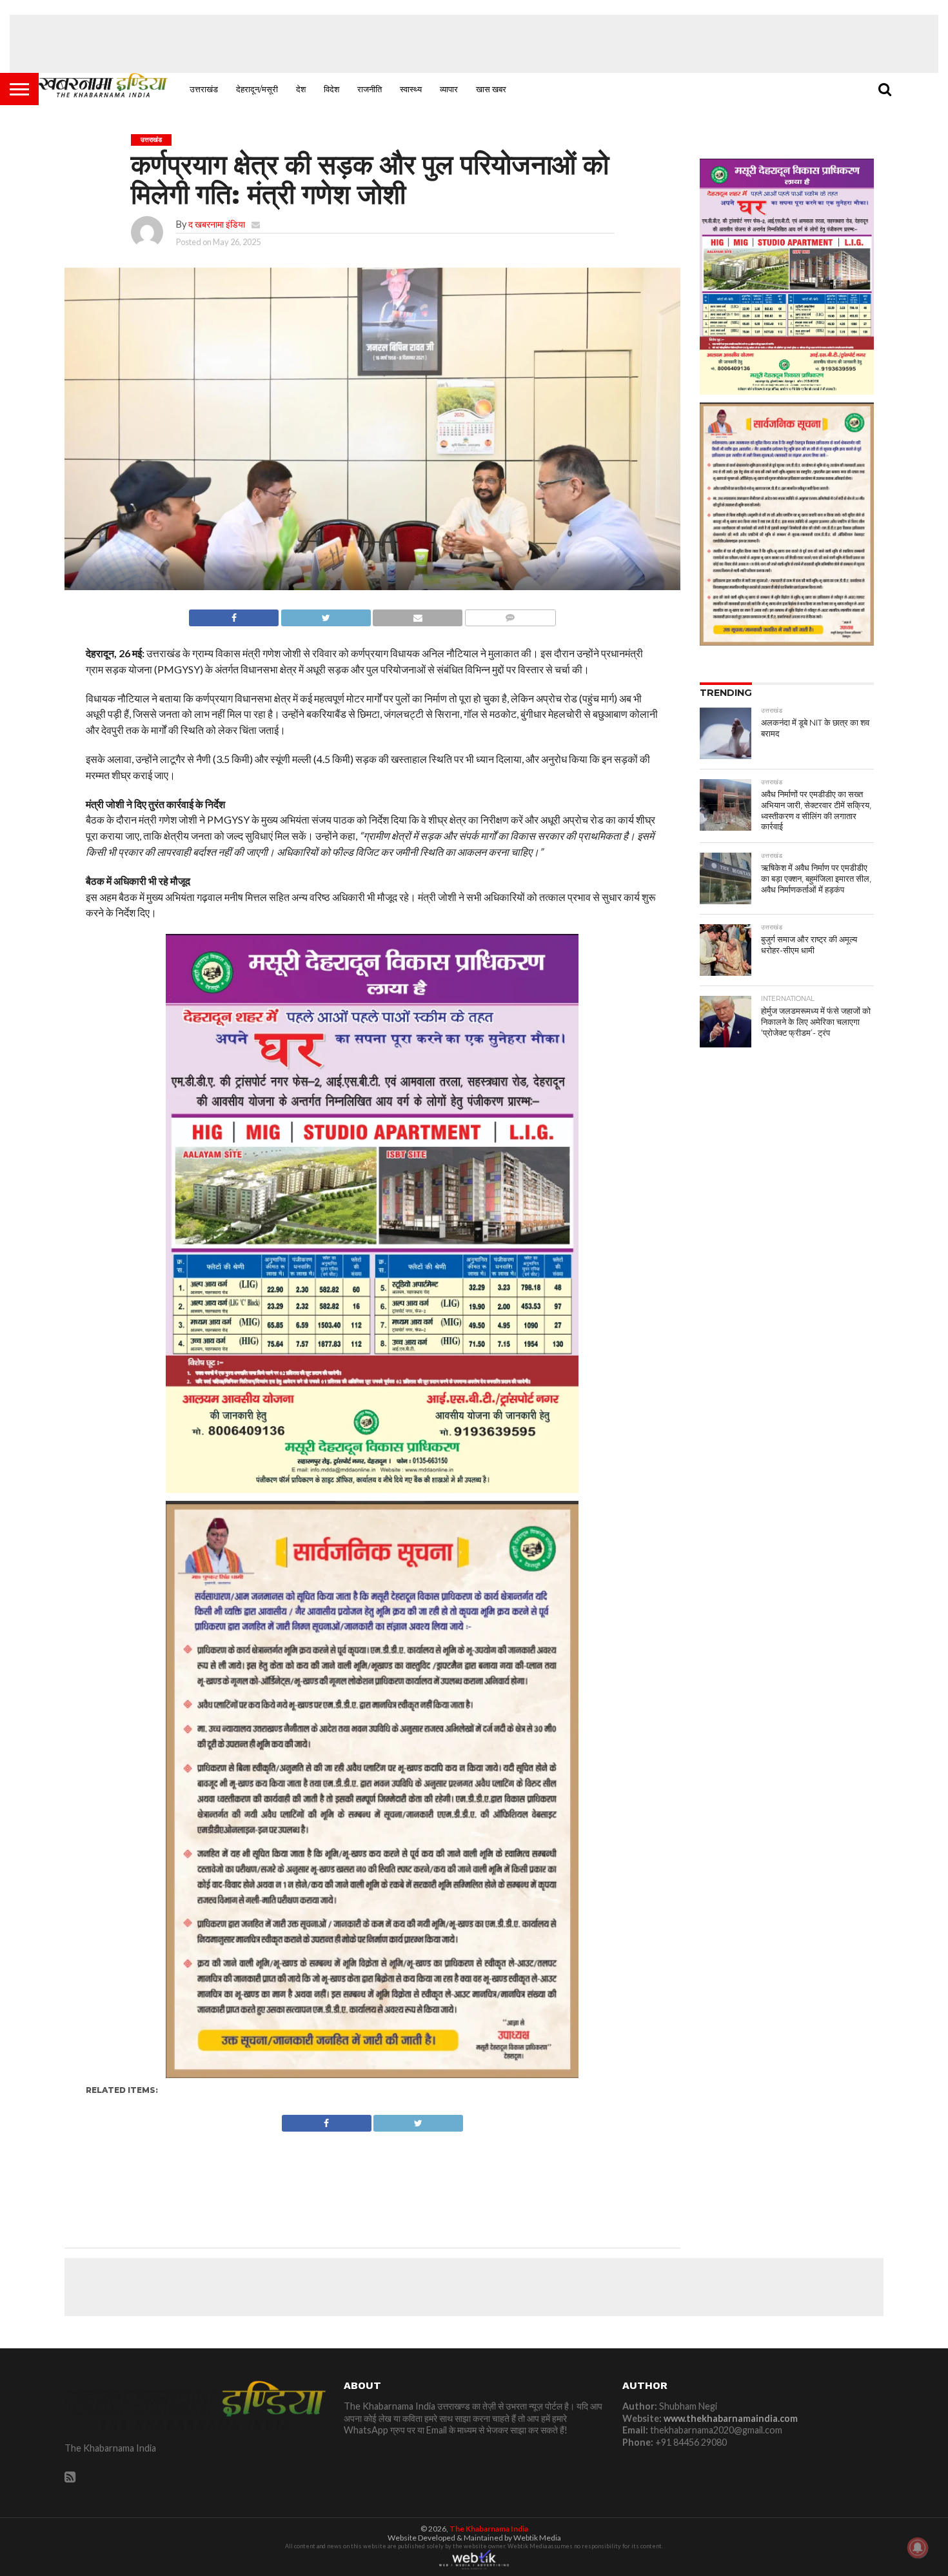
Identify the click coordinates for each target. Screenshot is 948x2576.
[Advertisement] (474, 44)
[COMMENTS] (510, 614)
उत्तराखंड (204, 89)
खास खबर (491, 89)
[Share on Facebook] (234, 614)
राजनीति (370, 89)
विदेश (331, 89)
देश (301, 89)
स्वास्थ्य (411, 89)
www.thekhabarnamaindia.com (731, 2418)
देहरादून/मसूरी (257, 89)
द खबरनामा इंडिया (217, 224)
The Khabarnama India (489, 2529)
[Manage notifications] (918, 2548)
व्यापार (449, 89)
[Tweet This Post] (326, 614)
